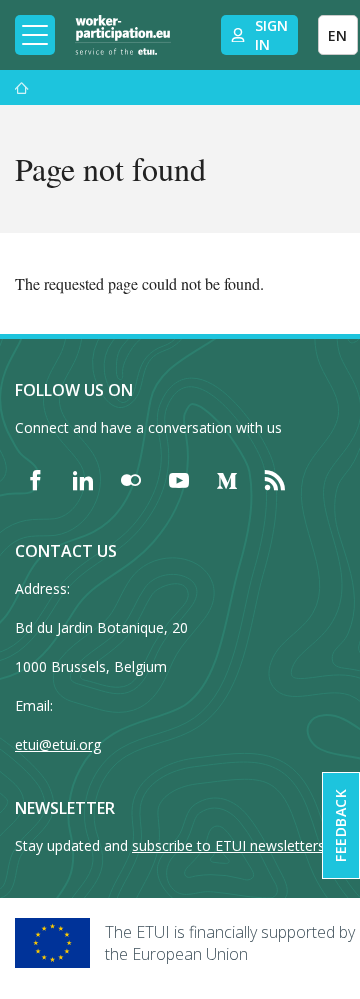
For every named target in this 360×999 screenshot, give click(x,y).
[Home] (123, 35)
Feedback (340, 825)
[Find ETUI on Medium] (227, 480)
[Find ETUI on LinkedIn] (83, 480)
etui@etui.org (58, 744)
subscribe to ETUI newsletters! (230, 845)
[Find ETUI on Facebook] (35, 480)
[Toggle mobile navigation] (35, 35)
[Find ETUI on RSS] (275, 480)
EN (337, 35)
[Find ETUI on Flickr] (131, 480)
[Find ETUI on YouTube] (179, 480)
